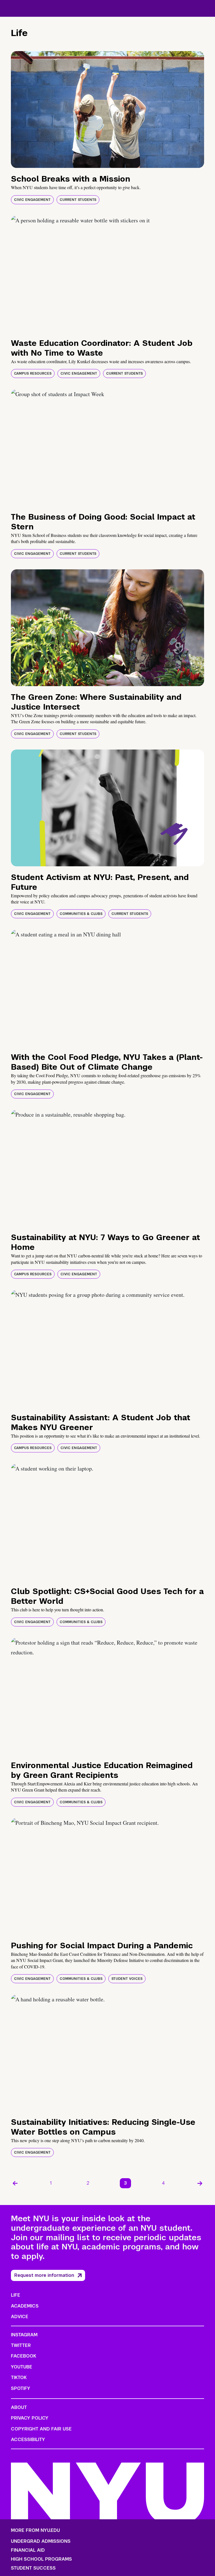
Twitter (21, 2345)
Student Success (33, 2568)
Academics (25, 2306)
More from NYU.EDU (35, 2530)
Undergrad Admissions (41, 2541)
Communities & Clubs (81, 914)
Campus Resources (33, 374)
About (19, 2407)
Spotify (21, 2388)
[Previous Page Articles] (15, 2183)
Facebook (24, 2356)
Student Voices (127, 1979)
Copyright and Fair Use (41, 2429)
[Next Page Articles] (200, 2183)
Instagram (24, 2335)
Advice (20, 2317)
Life (16, 2295)
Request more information (44, 2275)
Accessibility (28, 2440)
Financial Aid (28, 2550)
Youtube (22, 2367)
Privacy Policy (30, 2418)
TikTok (19, 2378)
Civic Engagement (32, 200)
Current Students (78, 200)
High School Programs (41, 2559)
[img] (107, 110)
